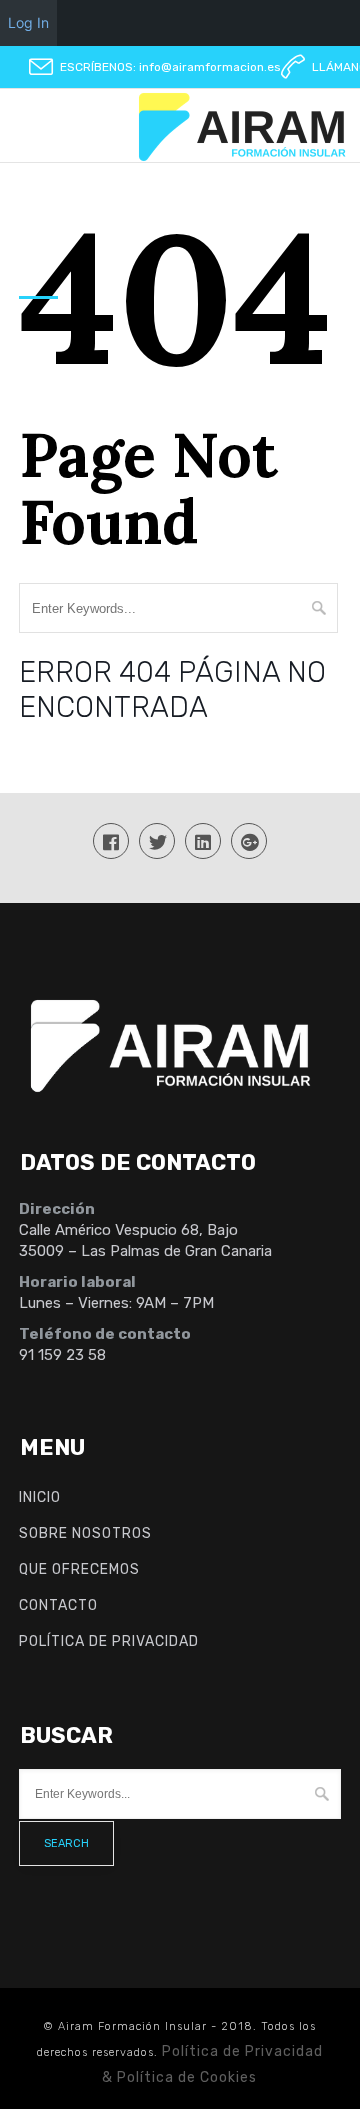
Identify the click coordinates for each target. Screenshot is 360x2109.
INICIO (40, 1497)
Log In (28, 22)
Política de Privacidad (109, 1641)
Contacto (58, 1605)
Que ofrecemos (79, 1569)
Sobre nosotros (85, 1533)
